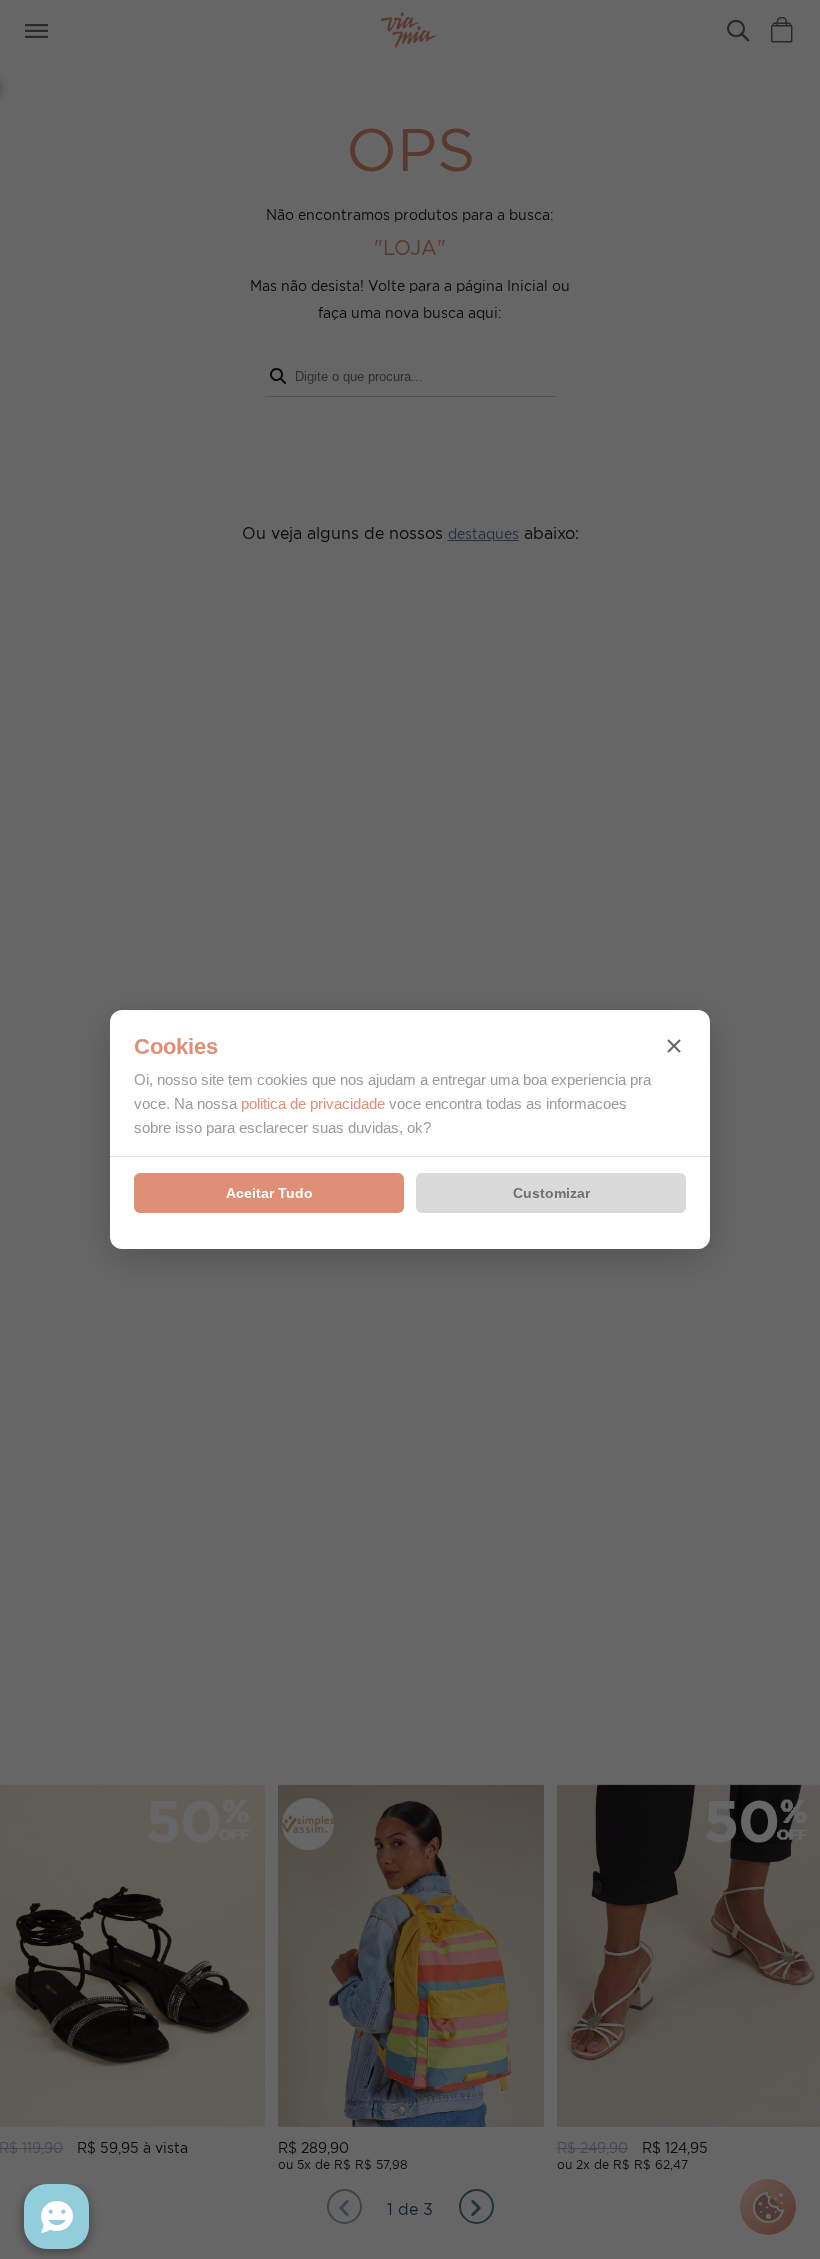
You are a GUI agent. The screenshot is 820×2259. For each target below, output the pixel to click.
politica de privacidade (313, 1103)
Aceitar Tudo (269, 1193)
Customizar (551, 1193)
